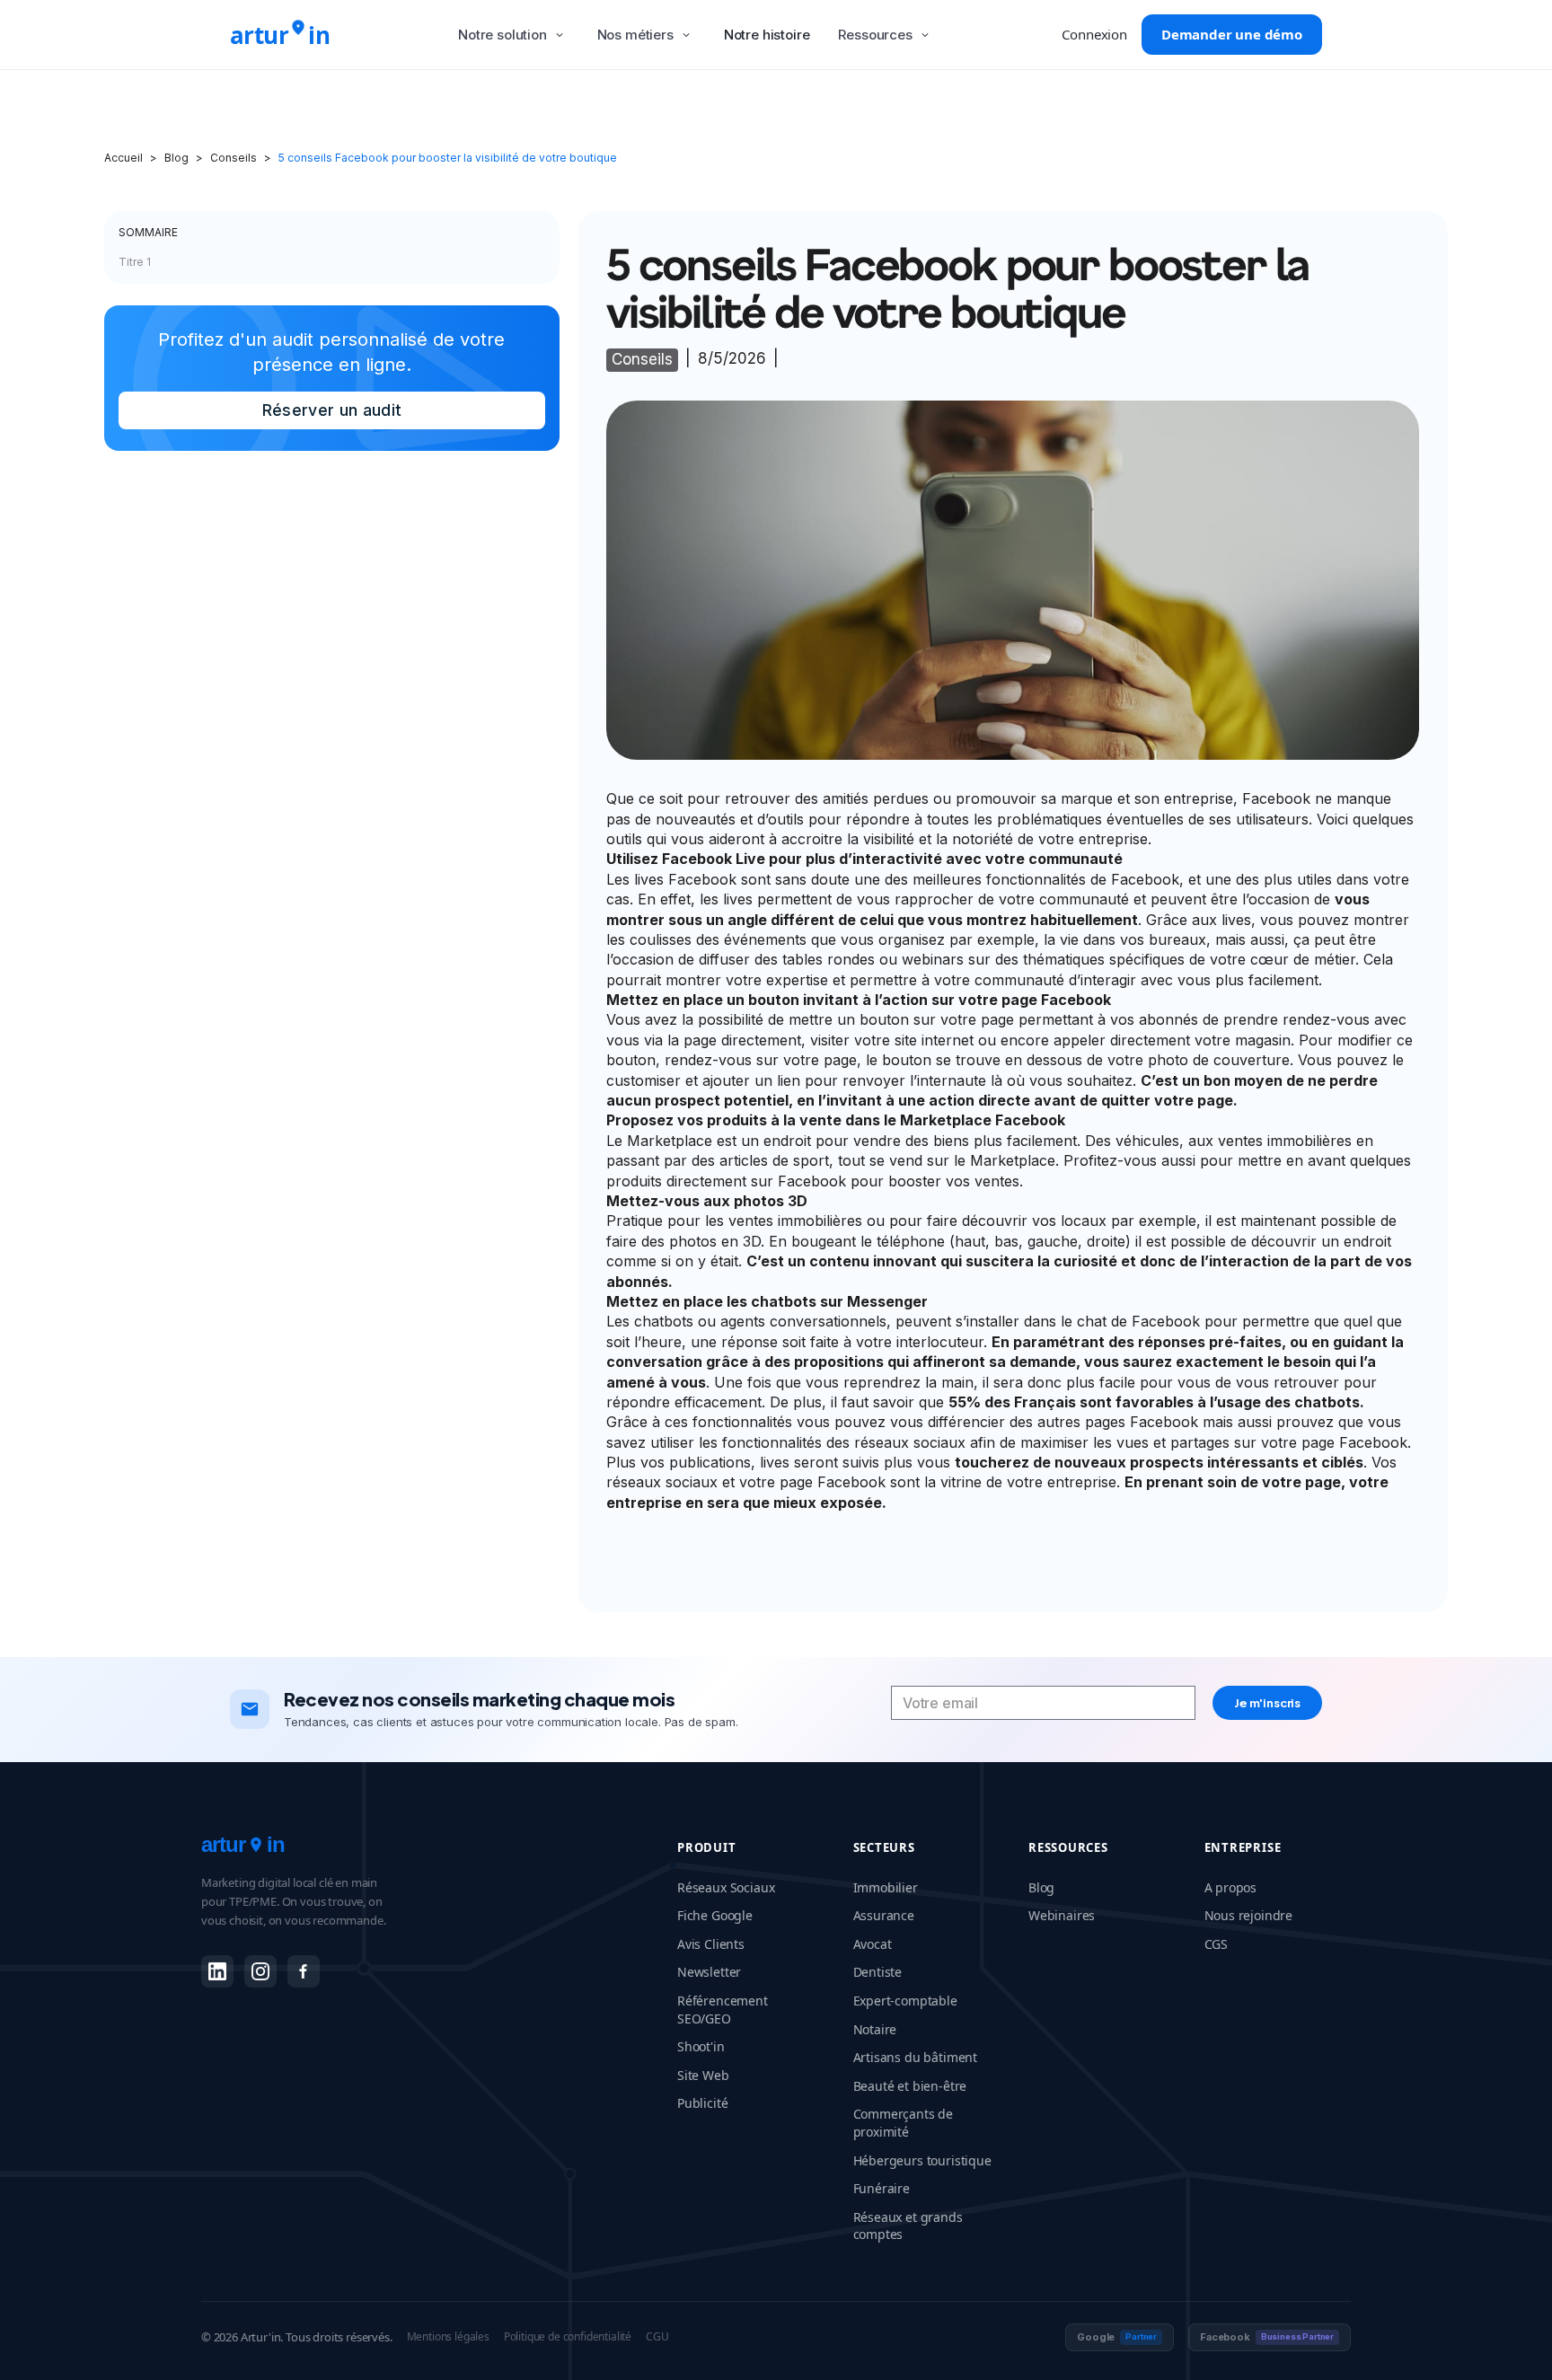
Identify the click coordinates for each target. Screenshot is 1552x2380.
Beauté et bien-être (910, 2086)
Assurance (884, 1915)
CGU (657, 2337)
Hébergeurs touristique (922, 2160)
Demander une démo (1232, 34)
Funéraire (882, 2188)
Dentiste (878, 1972)
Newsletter (709, 1972)
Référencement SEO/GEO (723, 2010)
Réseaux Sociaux (726, 1887)
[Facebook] (304, 1971)
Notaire (875, 2029)
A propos (1231, 1887)
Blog (176, 158)
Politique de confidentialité (568, 2337)
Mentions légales (448, 2337)
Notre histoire (767, 35)
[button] (513, 35)
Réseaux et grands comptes (908, 2226)
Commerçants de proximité (904, 2123)
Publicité (702, 2103)
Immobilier (886, 1887)
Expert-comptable (905, 2001)
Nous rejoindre (1249, 1915)
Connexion (1094, 34)
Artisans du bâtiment (916, 2057)
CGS (1217, 1944)
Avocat (873, 1944)
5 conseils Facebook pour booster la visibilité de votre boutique (448, 158)
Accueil (123, 158)
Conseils (234, 158)
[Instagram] (260, 1971)
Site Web (703, 2075)
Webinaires (1062, 1915)
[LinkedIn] (217, 1971)
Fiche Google (715, 1915)
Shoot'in (701, 2046)
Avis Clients (711, 1944)
